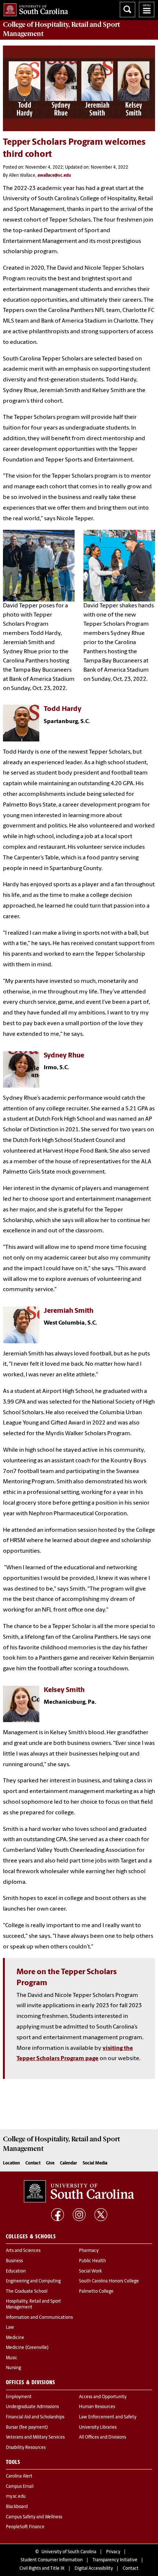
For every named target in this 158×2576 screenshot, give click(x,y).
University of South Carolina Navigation (147, 10)
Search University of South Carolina (128, 10)
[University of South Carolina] (79, 2191)
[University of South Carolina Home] (34, 8)
